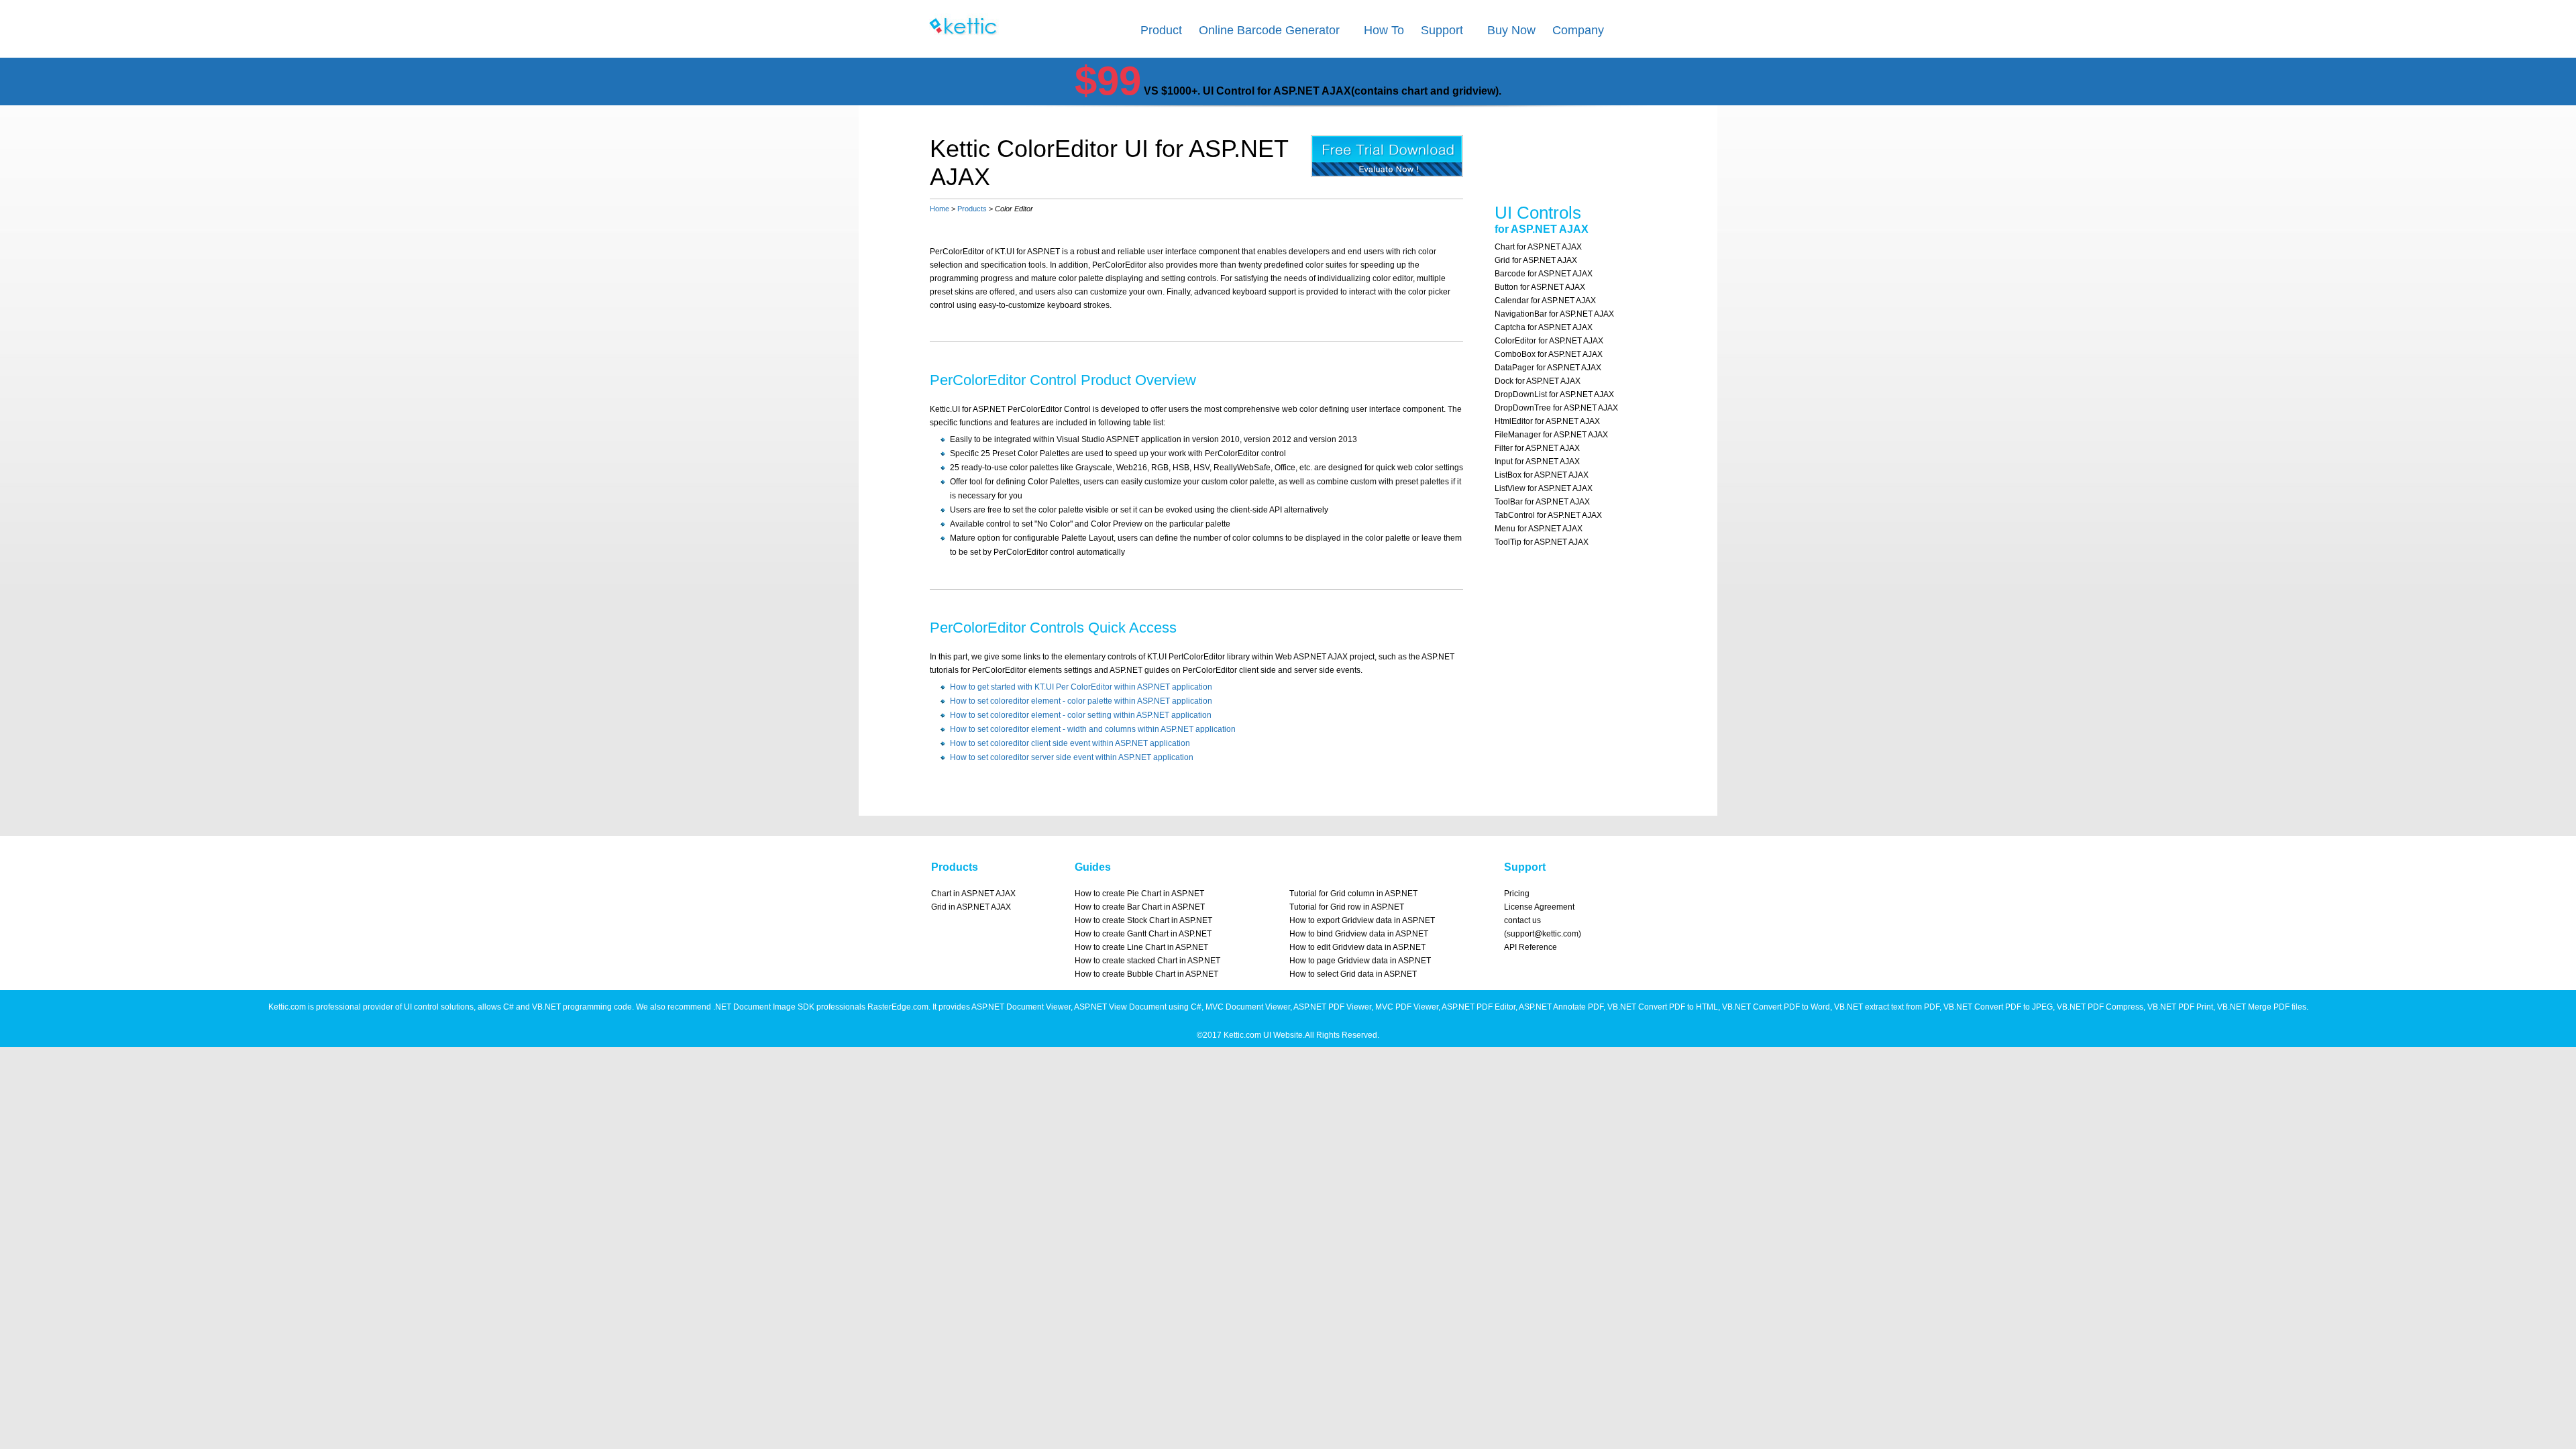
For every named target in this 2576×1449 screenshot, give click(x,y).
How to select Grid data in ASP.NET (1353, 974)
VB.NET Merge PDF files (2262, 1007)
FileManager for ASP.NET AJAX (1551, 435)
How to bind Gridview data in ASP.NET (1359, 934)
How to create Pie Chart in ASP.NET (1139, 894)
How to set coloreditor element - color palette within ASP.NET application (1081, 701)
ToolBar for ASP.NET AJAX (1542, 502)
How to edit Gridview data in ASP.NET (1357, 947)
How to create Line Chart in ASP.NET (1141, 947)
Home (940, 209)
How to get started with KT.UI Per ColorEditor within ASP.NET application (1081, 687)
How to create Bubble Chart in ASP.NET (1146, 974)
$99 (1108, 81)
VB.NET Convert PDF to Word (1776, 1007)
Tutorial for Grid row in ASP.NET (1347, 907)
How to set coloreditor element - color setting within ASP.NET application (1081, 715)
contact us (1522, 920)
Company (1578, 30)
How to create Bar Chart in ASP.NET (1140, 907)
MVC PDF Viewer (1407, 1007)
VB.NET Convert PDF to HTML (1663, 1007)
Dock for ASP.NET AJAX (1538, 381)
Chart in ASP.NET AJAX (973, 894)
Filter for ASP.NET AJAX (1537, 448)
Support (1442, 30)
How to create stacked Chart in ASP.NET (1147, 961)
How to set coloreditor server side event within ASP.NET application (1072, 757)
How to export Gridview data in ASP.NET (1362, 920)
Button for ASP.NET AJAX (1540, 287)
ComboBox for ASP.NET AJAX (1549, 354)
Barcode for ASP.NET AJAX (1544, 274)
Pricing (1517, 894)
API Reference (1531, 947)
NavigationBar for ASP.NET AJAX (1554, 314)
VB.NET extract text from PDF (1887, 1007)
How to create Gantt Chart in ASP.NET (1143, 934)
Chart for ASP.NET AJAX (1538, 247)
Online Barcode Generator (1269, 30)
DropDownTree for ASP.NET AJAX (1556, 408)
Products (972, 209)
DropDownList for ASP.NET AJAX (1554, 394)
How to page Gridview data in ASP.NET (1360, 961)
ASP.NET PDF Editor (1479, 1007)
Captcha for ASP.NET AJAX (1544, 327)
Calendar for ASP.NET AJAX (1545, 301)
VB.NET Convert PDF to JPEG (1998, 1007)
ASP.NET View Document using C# (1138, 1007)
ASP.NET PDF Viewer (1332, 1007)
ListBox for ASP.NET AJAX (1542, 475)
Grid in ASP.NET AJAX (971, 907)
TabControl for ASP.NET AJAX (1548, 515)
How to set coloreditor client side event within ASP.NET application (1070, 743)
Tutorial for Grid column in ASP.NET (1353, 894)
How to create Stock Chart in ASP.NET (1143, 920)
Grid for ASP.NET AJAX (1536, 260)
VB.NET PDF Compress (2100, 1007)
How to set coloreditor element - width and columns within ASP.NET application (1093, 729)
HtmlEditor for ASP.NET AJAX (1547, 421)
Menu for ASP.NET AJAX (1539, 529)
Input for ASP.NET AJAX (1537, 462)
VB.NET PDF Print (2180, 1007)
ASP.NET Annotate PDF (1561, 1007)
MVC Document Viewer (1248, 1007)
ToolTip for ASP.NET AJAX (1542, 542)
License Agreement (1539, 907)
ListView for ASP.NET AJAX (1544, 488)
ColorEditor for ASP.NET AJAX (1549, 341)
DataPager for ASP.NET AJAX (1548, 368)
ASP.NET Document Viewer (1021, 1007)
